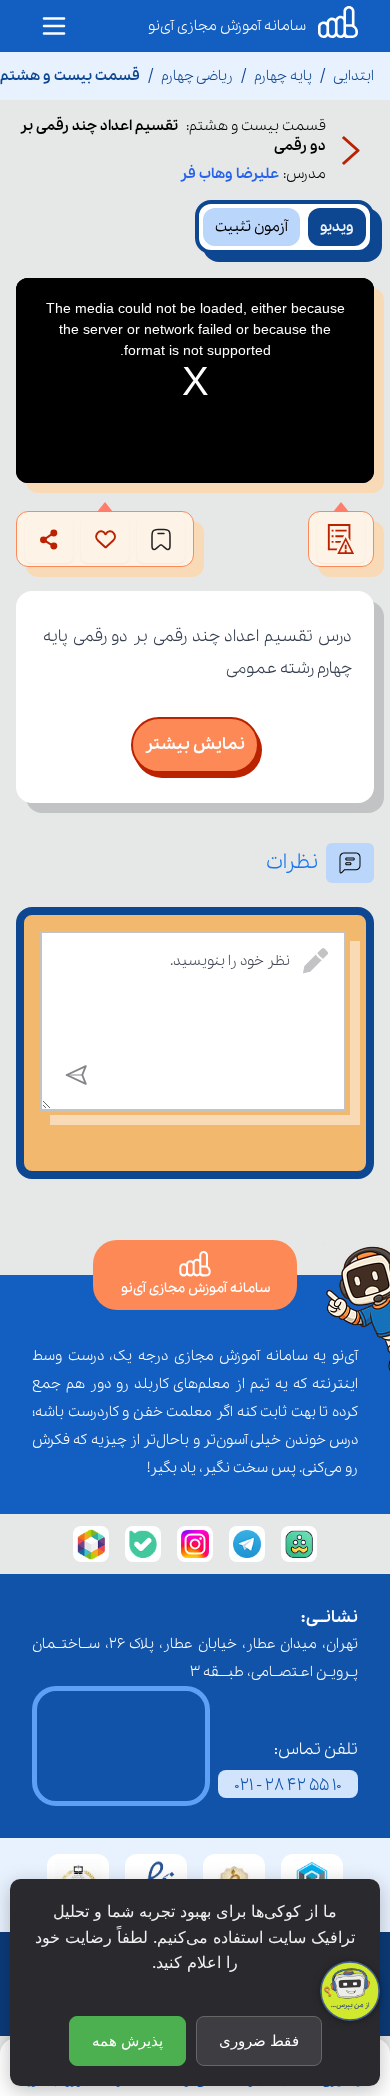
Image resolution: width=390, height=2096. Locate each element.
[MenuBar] (54, 26)
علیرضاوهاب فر (229, 174)
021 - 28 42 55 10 (288, 1785)
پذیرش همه (127, 2040)
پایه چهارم (283, 76)
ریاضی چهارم (197, 76)
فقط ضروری (259, 2040)
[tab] (337, 227)
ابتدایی (353, 76)
